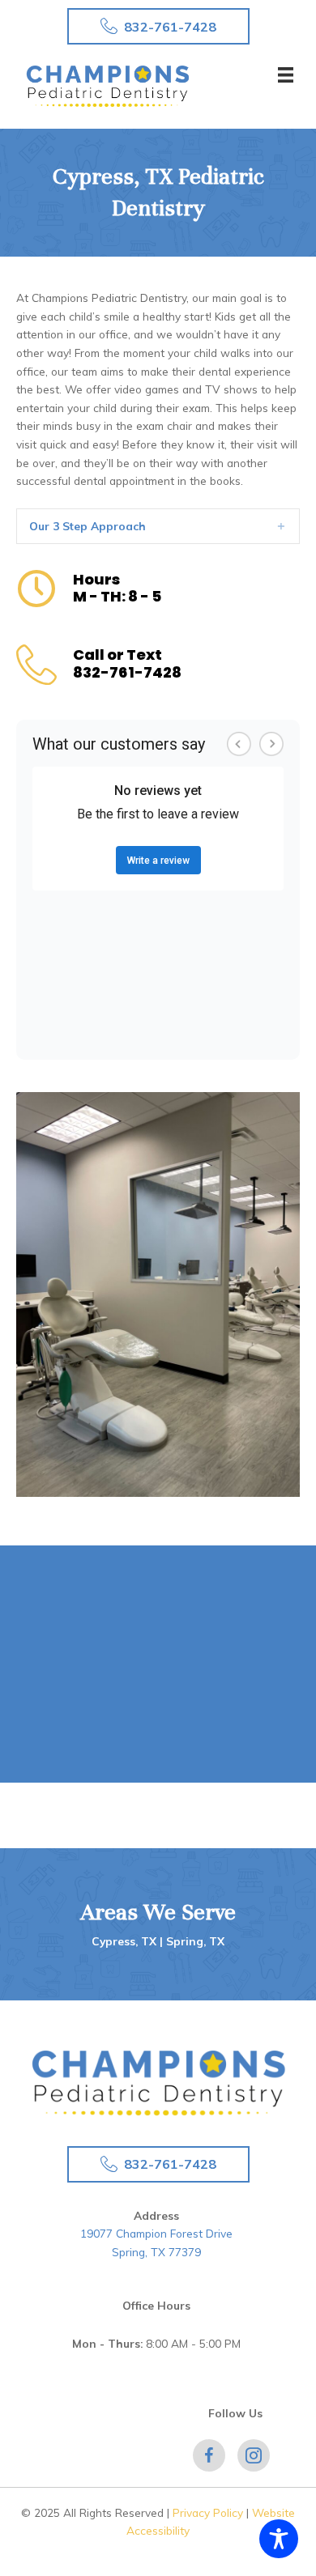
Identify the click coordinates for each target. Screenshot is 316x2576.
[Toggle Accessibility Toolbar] (279, 2539)
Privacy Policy (208, 2512)
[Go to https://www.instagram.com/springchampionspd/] (254, 2455)
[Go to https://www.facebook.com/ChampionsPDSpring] (209, 2455)
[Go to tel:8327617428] (158, 666)
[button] (158, 26)
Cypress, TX (126, 1941)
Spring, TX (195, 1941)
